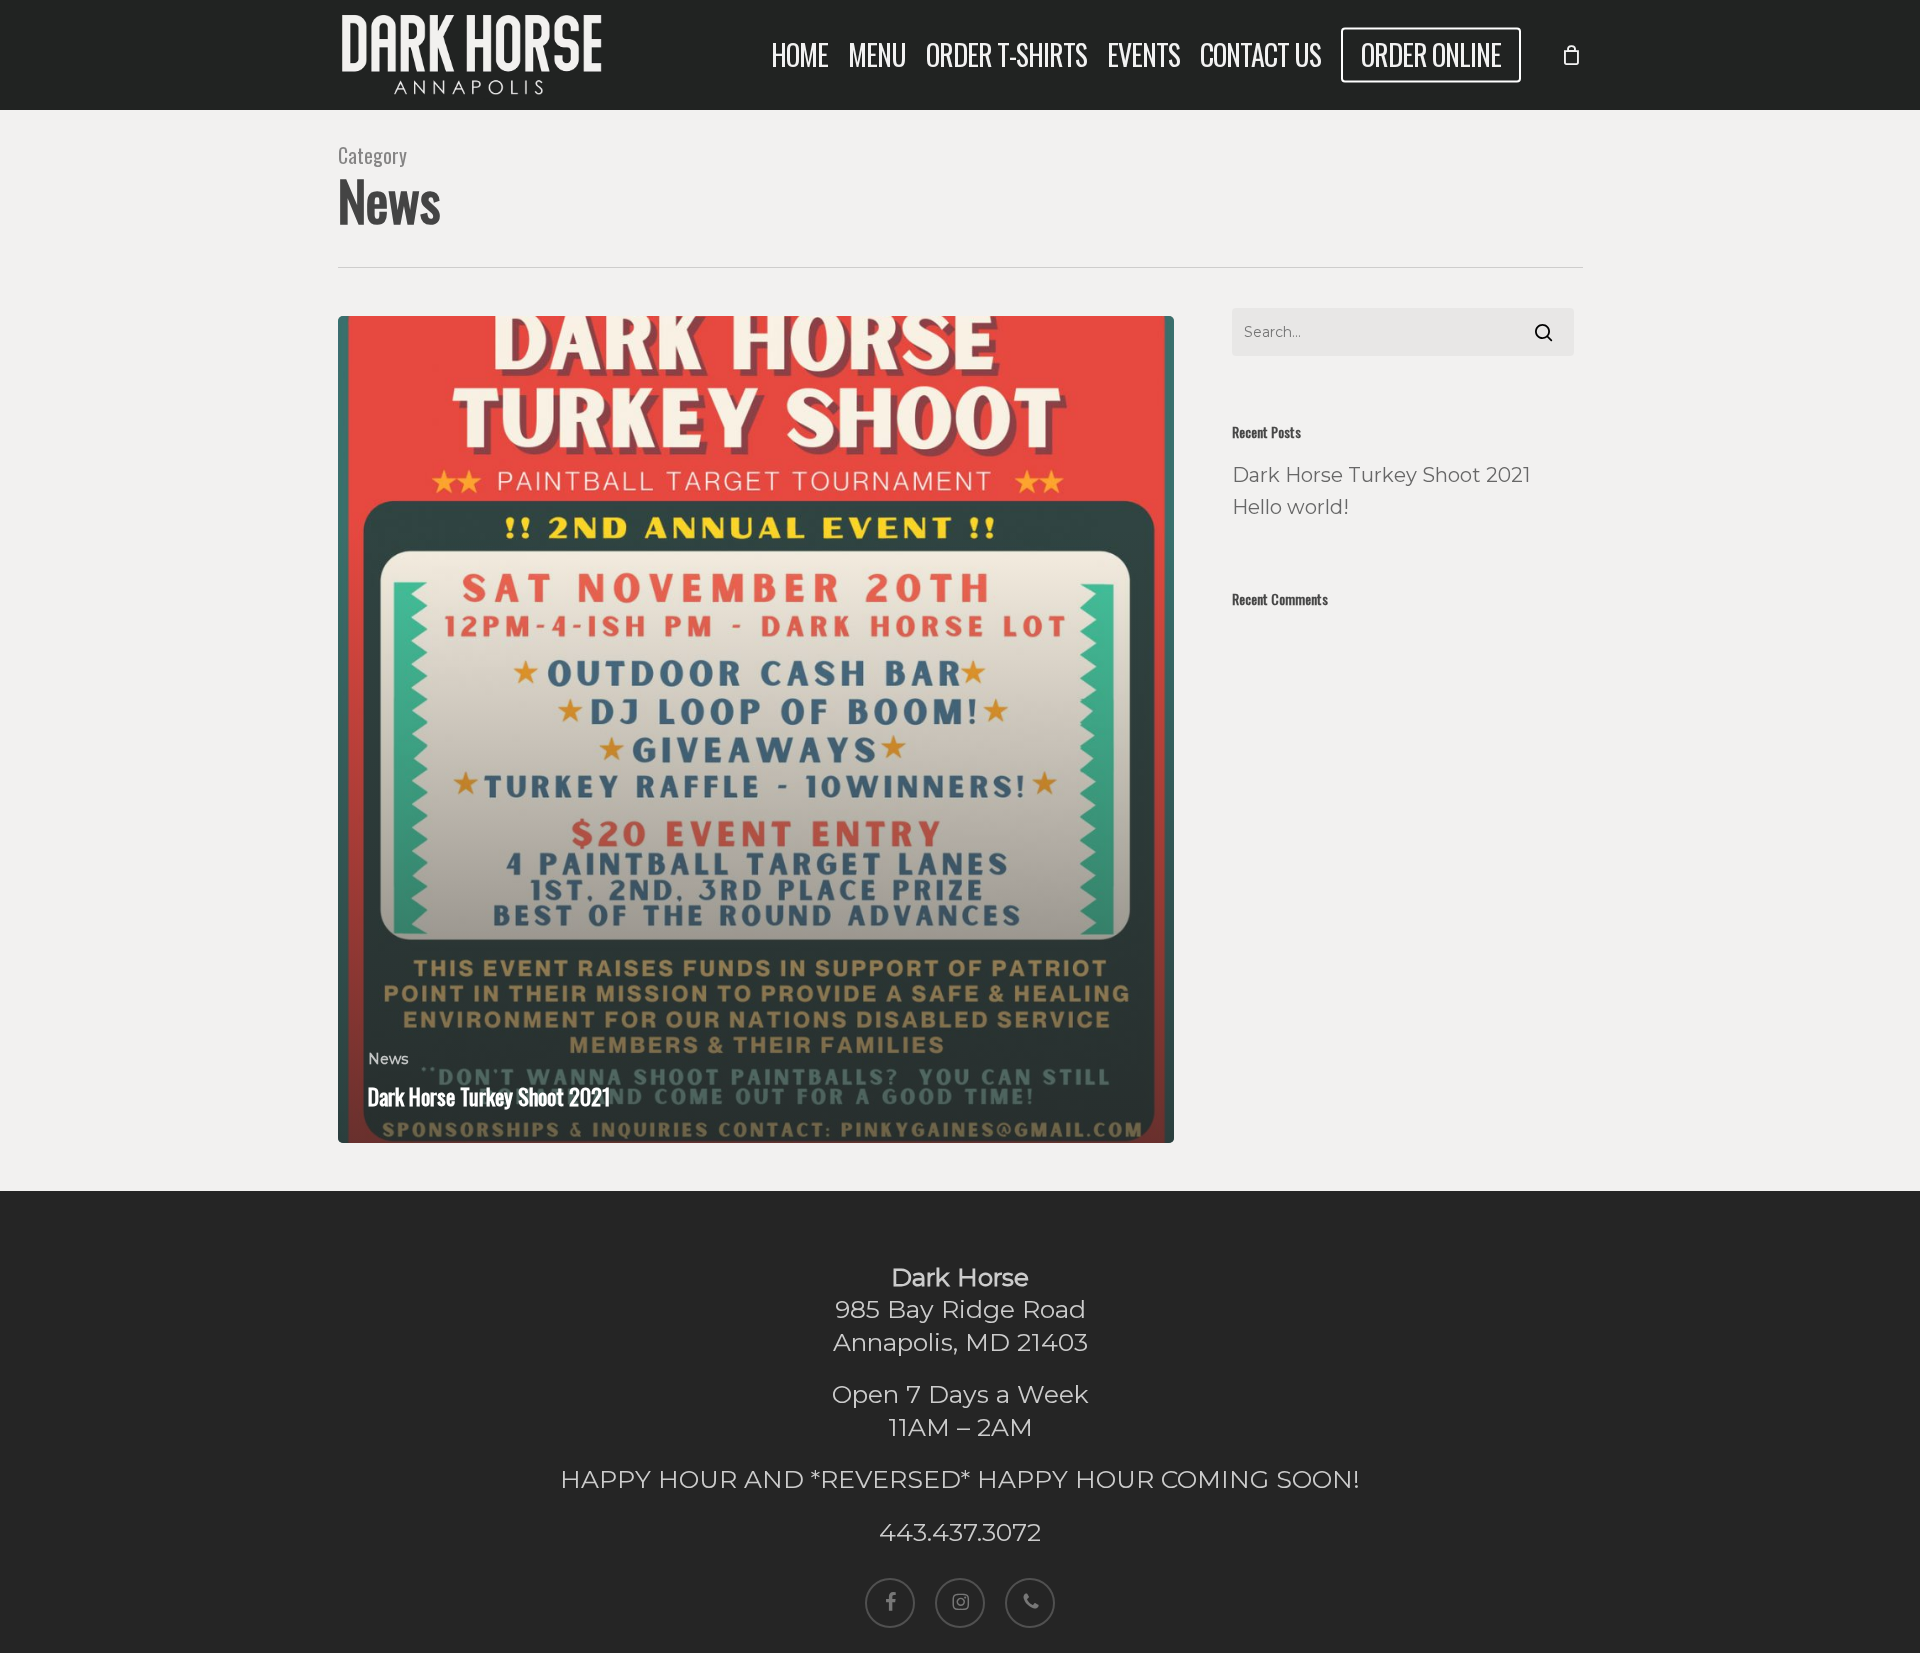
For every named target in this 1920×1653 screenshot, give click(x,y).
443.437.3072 (960, 1532)
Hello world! (1290, 507)
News (388, 1059)
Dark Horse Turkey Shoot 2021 (1381, 475)
